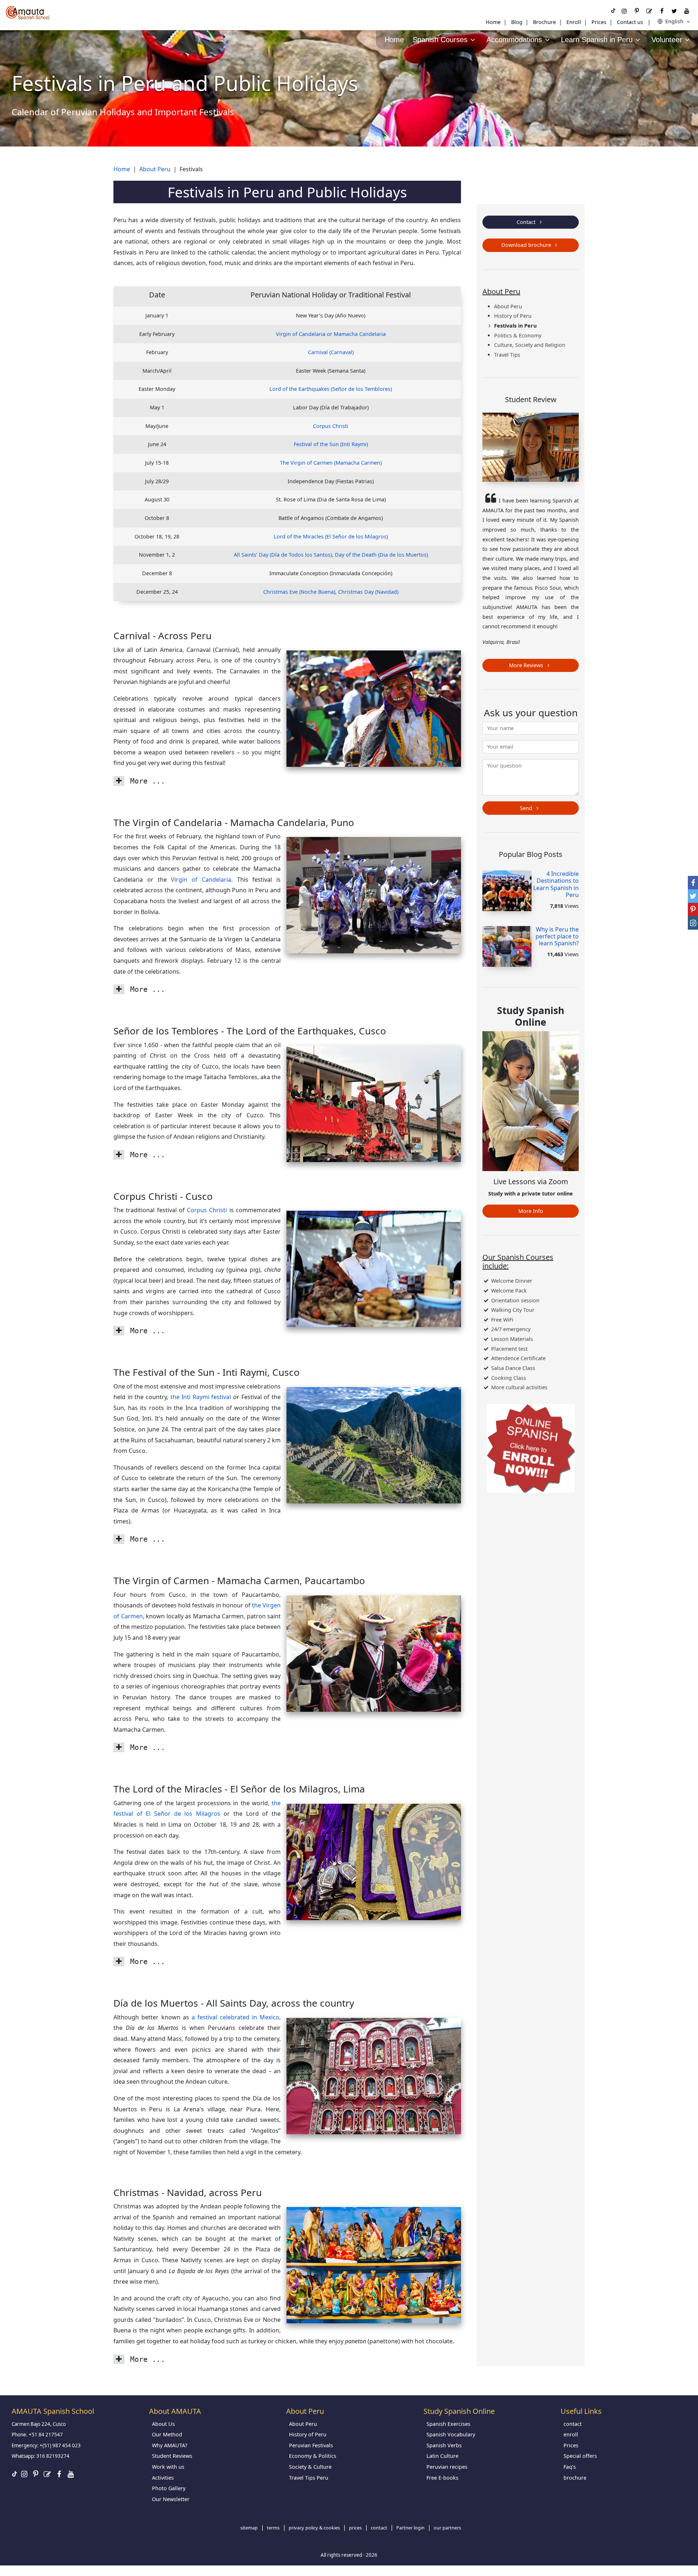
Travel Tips (507, 355)
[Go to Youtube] (687, 11)
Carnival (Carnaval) (331, 352)
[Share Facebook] (693, 883)
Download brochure (527, 245)
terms (273, 2528)
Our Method (167, 2434)
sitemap (249, 2528)
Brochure (544, 22)
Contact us (630, 22)
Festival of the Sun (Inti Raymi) (331, 444)
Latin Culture (442, 2456)
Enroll (574, 22)
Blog (517, 22)
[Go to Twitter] (674, 11)
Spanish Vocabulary (451, 2434)
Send (527, 808)
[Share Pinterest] (693, 910)
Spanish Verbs (444, 2445)
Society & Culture (310, 2467)
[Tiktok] (613, 11)
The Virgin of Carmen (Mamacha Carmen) (331, 463)
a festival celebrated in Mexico (235, 2017)
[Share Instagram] (693, 923)
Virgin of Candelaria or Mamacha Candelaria (331, 334)
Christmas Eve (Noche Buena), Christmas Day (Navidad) (331, 592)
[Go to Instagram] (624, 11)
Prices (599, 22)
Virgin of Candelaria (201, 880)
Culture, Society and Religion (530, 345)
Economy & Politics (313, 2456)
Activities (163, 2478)
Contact (527, 222)
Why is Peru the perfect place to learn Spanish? (557, 936)
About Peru (508, 306)
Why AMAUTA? (170, 2445)
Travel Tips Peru (309, 2478)
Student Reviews (172, 2456)
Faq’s (570, 2467)
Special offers (580, 2456)
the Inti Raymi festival (201, 1397)
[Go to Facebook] (662, 11)
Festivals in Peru (515, 326)
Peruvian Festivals (311, 2445)
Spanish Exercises (448, 2424)
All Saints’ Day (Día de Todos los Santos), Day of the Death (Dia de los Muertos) (331, 555)
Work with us (168, 2467)
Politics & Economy (518, 335)
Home (493, 22)
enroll (571, 2434)
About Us (163, 2424)
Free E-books (442, 2478)
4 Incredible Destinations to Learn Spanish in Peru (556, 884)
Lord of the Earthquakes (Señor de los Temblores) (331, 389)
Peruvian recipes (447, 2467)
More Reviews (527, 665)
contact (573, 2424)
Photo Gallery (169, 2488)
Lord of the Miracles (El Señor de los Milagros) (331, 536)
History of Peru (513, 316)
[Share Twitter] (693, 896)
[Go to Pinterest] (637, 11)
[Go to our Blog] (649, 11)
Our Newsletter (171, 2499)
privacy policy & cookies (314, 2528)
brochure (575, 2478)
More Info (531, 1211)
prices (355, 2528)
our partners (447, 2528)
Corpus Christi (331, 426)
